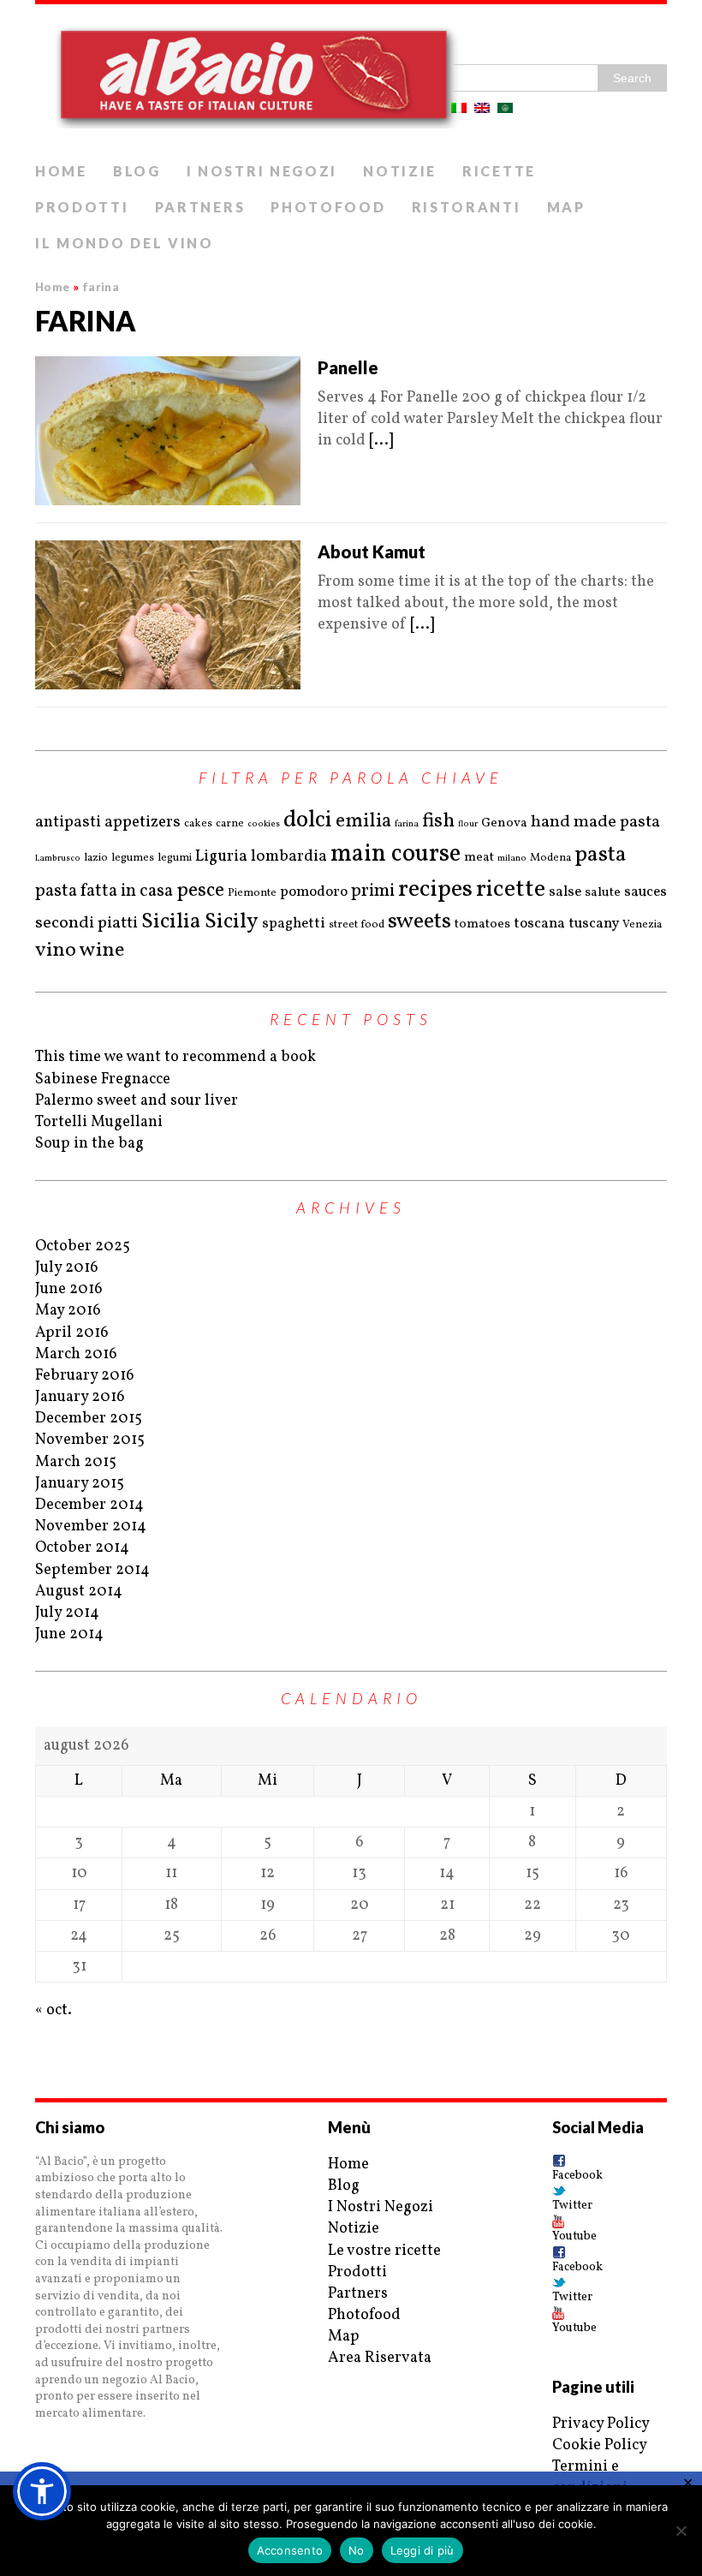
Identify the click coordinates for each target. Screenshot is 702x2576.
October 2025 (83, 1246)
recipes (435, 889)
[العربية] (505, 108)
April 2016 (72, 1333)
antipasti (68, 822)
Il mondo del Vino (125, 243)
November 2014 (91, 1527)
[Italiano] (459, 108)
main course (396, 855)
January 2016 (80, 1397)
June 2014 (69, 1634)
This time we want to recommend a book (175, 1057)
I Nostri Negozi (262, 171)
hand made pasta (595, 822)
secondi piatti (86, 923)
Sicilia (171, 922)
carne (230, 824)
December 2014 (89, 1505)
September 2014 (92, 1570)
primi (373, 891)
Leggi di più (422, 2550)
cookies (264, 824)
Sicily (232, 922)
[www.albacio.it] (351, 79)
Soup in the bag (89, 1144)
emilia (363, 821)
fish (438, 821)
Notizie (400, 171)
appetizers (143, 822)
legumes (133, 858)
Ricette (499, 171)
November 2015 (90, 1440)
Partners (200, 207)
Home (61, 171)
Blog (137, 171)
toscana (539, 924)
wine (102, 951)
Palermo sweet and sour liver (137, 1101)
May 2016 (68, 1311)
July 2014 (67, 1613)
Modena (550, 858)
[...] (381, 441)
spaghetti (294, 924)
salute (603, 893)
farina (407, 824)
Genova (504, 823)
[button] (42, 2491)
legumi (175, 858)
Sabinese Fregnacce (103, 1079)
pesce (200, 891)
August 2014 (79, 1592)
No (357, 2550)
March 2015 (76, 1462)
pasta (601, 855)
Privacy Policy (601, 2424)
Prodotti (82, 207)
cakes (198, 824)
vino (56, 951)
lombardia (289, 856)
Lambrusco (58, 858)
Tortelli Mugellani (99, 1122)
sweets (419, 921)
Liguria (221, 856)
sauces (645, 892)
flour (468, 824)
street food (357, 925)
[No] (681, 2531)
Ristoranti (467, 207)
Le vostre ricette (384, 2251)
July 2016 (67, 1268)
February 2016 (85, 1376)
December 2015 (89, 1419)
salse (565, 892)
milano (512, 858)
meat (479, 858)
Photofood (328, 207)
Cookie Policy (600, 2445)
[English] (482, 108)
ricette (511, 889)
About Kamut (372, 552)
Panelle (348, 367)
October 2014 (82, 1548)
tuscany (594, 924)
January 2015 (80, 1484)
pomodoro (314, 892)
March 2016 (76, 1354)
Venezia (642, 925)
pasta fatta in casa (104, 891)
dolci (308, 821)
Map (566, 207)
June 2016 (69, 1289)
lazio (96, 858)
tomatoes (482, 924)
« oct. (54, 2010)
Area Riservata (380, 2358)
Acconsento (290, 2550)
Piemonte (252, 893)
